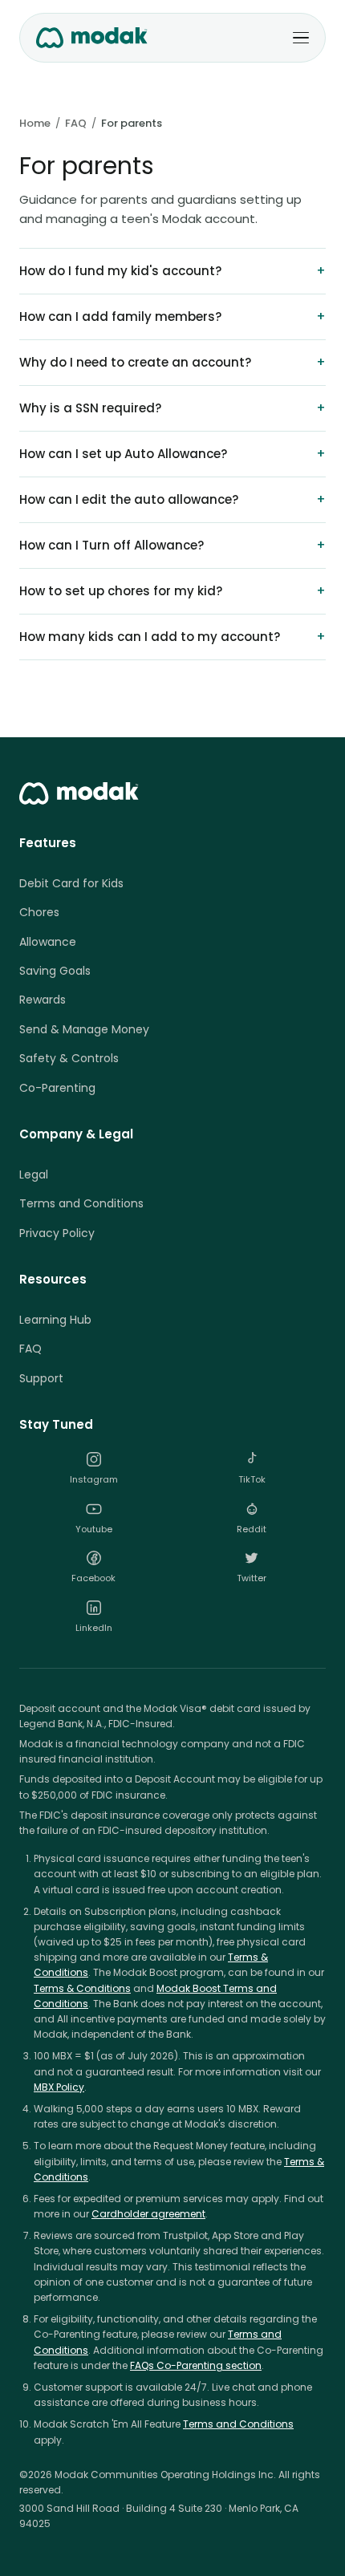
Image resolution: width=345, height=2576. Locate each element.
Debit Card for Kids (71, 883)
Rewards (43, 1000)
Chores (39, 912)
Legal (34, 1174)
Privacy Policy (57, 1233)
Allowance (48, 942)
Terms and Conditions (81, 1203)
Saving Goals (55, 971)
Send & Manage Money (84, 1029)
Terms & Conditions (82, 1988)
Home (35, 123)
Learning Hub (55, 1320)
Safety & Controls (69, 1058)
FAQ (76, 123)
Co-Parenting (57, 1088)
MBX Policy (59, 2087)
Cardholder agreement (148, 2214)
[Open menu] (301, 38)
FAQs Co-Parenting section (196, 2365)
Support (41, 1378)
